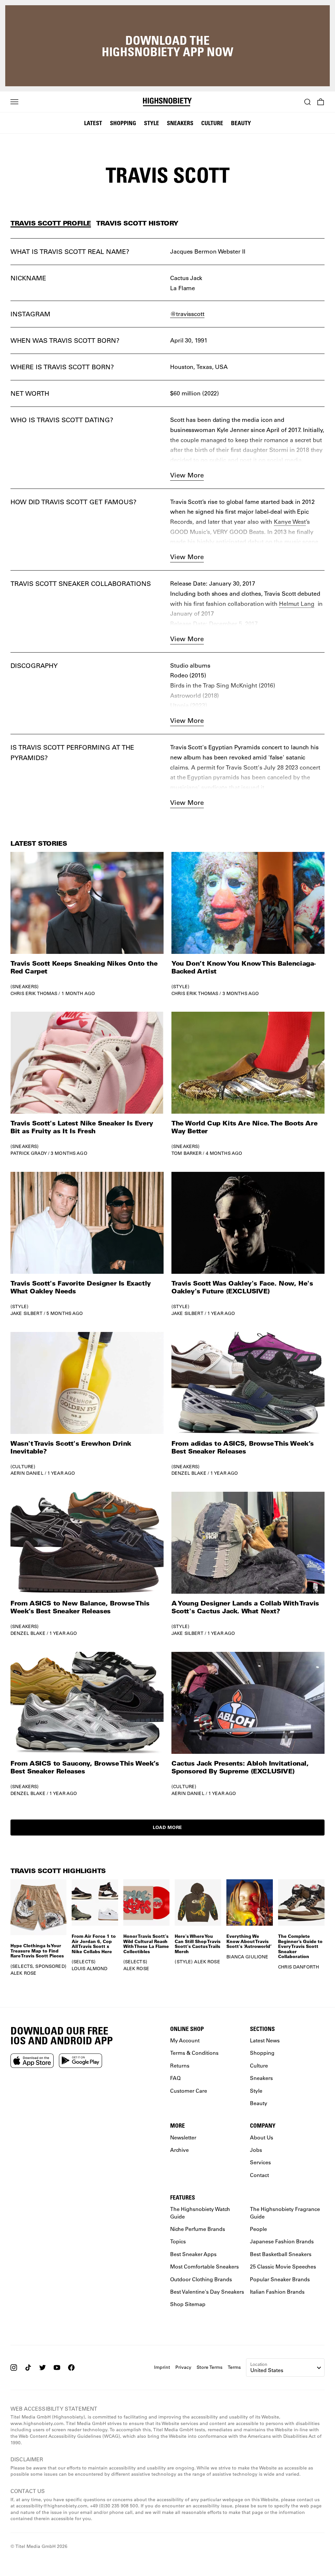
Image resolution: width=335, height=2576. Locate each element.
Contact (259, 2175)
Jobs (256, 2150)
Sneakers (180, 123)
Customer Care (189, 2091)
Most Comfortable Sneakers (204, 2267)
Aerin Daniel (27, 1473)
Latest (93, 123)
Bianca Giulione (247, 1957)
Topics (178, 2242)
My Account (185, 2040)
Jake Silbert (26, 1313)
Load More (167, 1827)
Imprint (162, 2367)
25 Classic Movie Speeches (283, 2267)
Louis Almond (90, 1969)
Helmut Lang (297, 604)
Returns (180, 2065)
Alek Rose (23, 1973)
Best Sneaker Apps (193, 2254)
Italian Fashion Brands (277, 2292)
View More (187, 475)
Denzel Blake (189, 1473)
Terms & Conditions (194, 2053)
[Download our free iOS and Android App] (32, 2061)
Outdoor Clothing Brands (201, 2279)
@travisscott (187, 314)
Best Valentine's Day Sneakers (207, 2292)
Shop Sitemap (188, 2304)
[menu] (14, 102)
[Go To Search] (308, 102)
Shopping (123, 123)
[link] (87, 924)
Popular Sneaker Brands (280, 2279)
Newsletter (183, 2137)
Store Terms (210, 2367)
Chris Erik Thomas (34, 993)
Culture (212, 123)
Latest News (265, 2040)
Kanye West (290, 522)
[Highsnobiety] (167, 102)
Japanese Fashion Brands (282, 2242)
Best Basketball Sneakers (281, 2254)
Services (260, 2162)
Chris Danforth (299, 1967)
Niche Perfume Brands (198, 2229)
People (258, 2229)
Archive (179, 2150)
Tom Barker (186, 1153)
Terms (234, 2367)
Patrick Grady (29, 1153)
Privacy (183, 2367)
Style (151, 123)
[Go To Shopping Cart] (321, 102)
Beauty (241, 123)
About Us (262, 2137)
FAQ (175, 2078)
